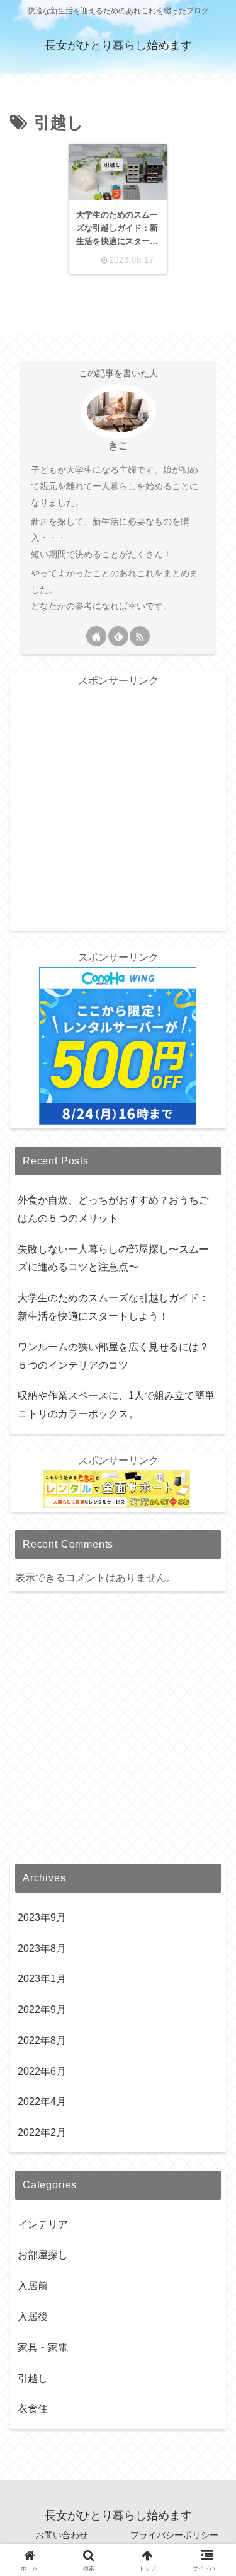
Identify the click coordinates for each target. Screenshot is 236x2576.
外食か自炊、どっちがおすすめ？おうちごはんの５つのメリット (113, 1209)
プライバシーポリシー (174, 2535)
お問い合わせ (62, 2535)
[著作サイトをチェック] (96, 636)
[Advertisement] (118, 809)
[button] (208, 1895)
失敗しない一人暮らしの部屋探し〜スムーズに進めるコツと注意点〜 (113, 1258)
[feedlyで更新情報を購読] (118, 636)
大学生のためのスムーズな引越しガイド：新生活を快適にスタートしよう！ (113, 1307)
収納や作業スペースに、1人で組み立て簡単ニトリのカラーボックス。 (116, 1405)
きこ (118, 445)
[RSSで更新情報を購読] (140, 636)
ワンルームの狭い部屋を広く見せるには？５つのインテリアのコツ (113, 1356)
